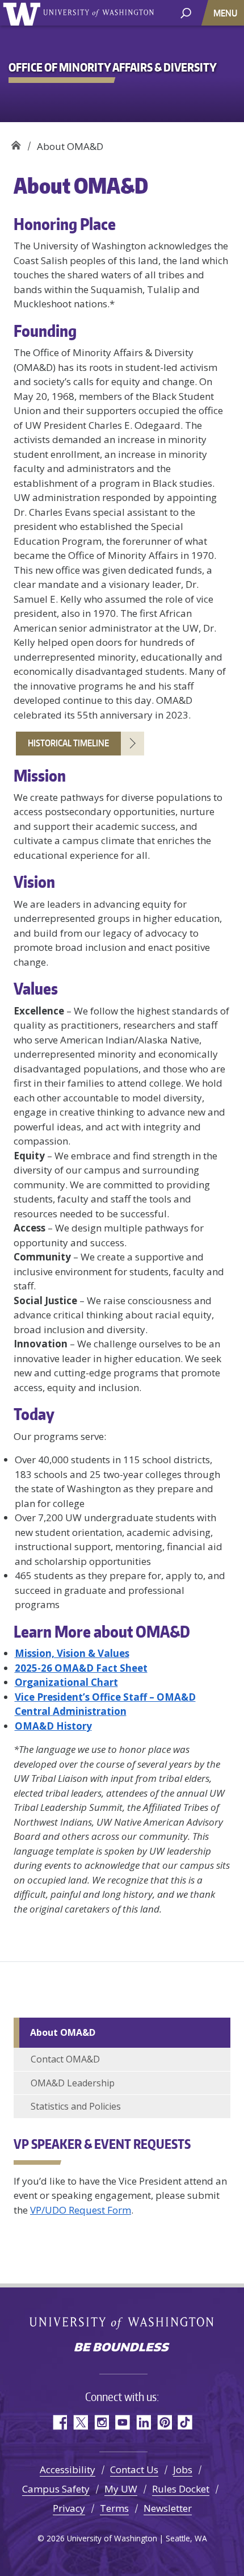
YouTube (122, 2422)
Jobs (183, 2469)
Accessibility (68, 2469)
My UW (121, 2489)
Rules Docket (181, 2489)
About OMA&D (63, 2032)
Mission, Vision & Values (72, 1653)
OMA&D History (53, 1726)
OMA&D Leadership (73, 2083)
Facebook (59, 2422)
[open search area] (186, 12)
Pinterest (164, 2422)
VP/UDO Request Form (81, 2210)
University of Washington (24, 13)
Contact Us (134, 2469)
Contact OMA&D (65, 2059)
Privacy (69, 2508)
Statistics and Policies (76, 2106)
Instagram (101, 2422)
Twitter (80, 2422)
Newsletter (168, 2508)
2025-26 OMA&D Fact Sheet (81, 1668)
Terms (114, 2508)
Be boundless (122, 2348)
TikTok (185, 2422)
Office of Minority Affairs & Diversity (16, 142)
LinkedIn (143, 2422)
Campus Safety (56, 2489)
